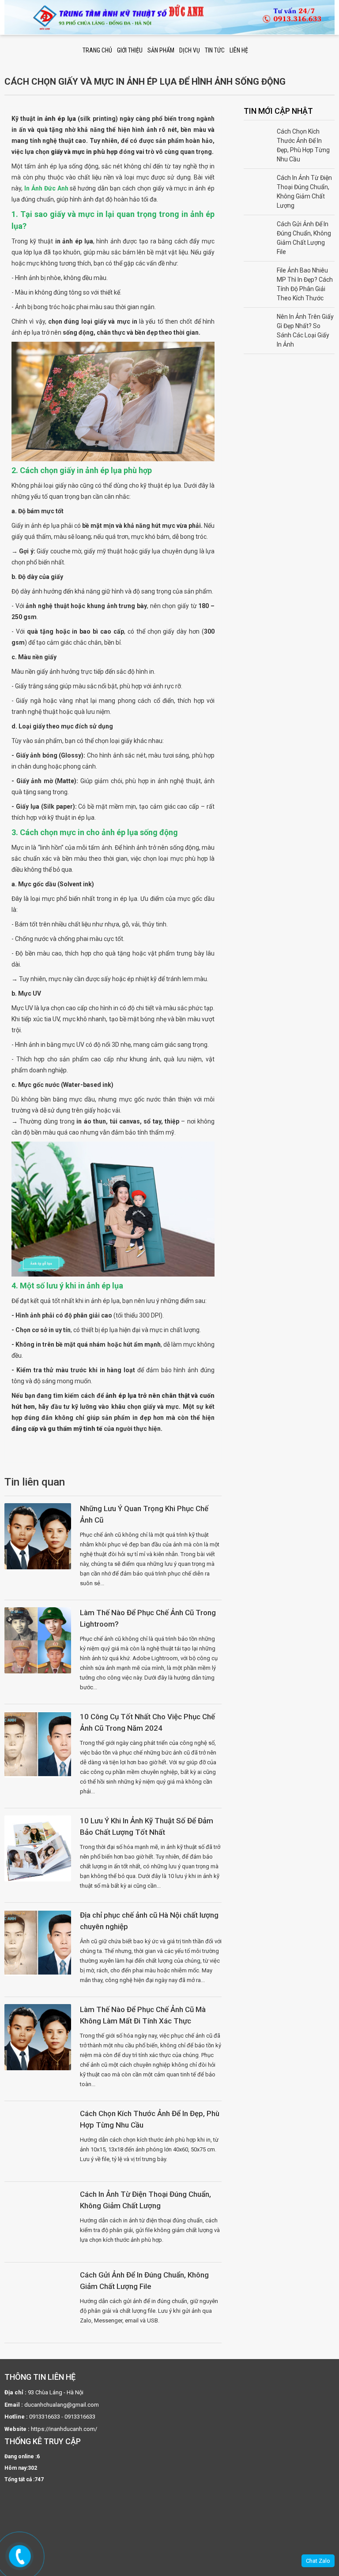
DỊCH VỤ (190, 50)
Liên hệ (239, 50)
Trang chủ (97, 50)
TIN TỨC (215, 50)
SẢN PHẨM (161, 50)
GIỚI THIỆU (130, 50)
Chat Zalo (318, 2561)
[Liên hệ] (21, 2557)
